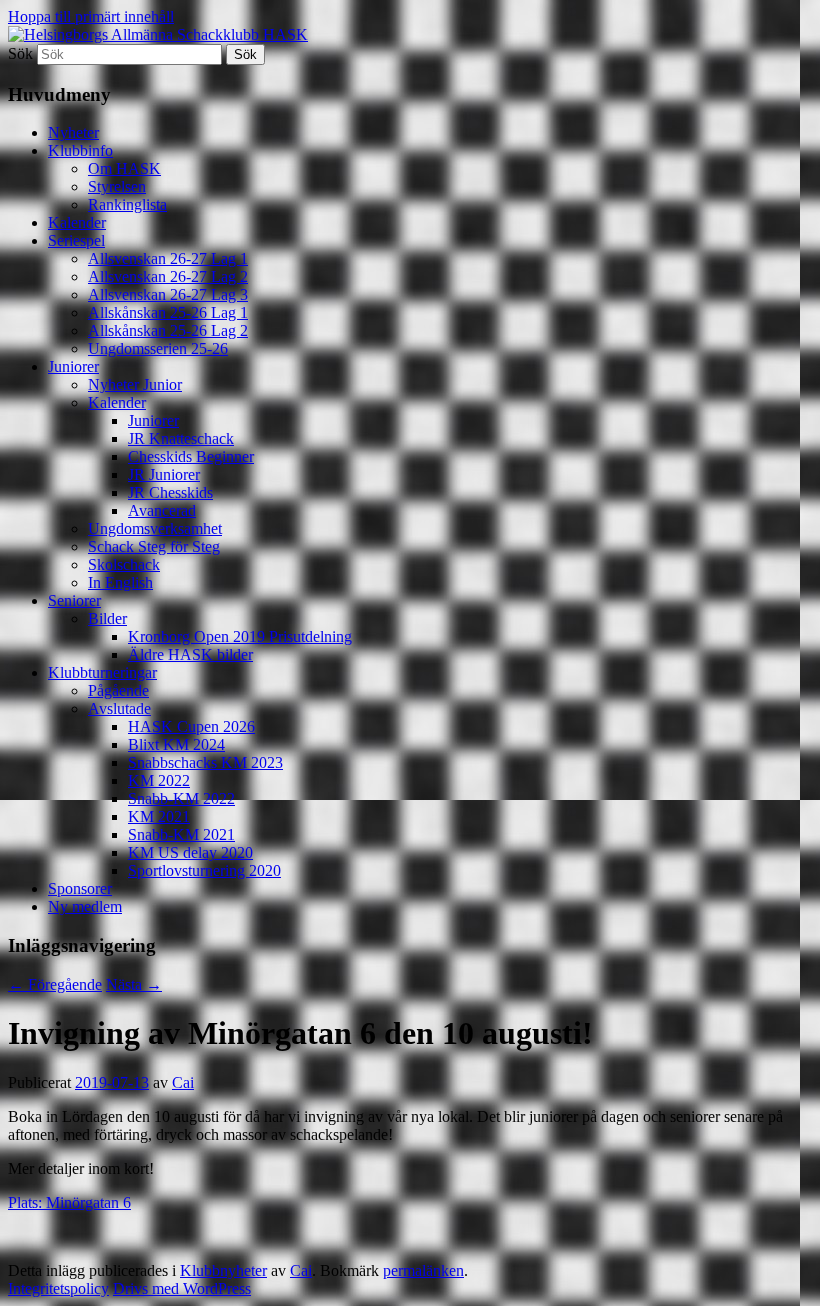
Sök (20, 53)
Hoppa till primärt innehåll (91, 16)
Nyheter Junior (135, 384)
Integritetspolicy (58, 1288)
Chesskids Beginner (191, 456)
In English (120, 582)
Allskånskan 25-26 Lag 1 (168, 312)
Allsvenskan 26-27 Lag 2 (168, 276)
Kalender (77, 222)
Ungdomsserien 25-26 (158, 348)
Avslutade (119, 708)
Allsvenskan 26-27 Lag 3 (168, 294)
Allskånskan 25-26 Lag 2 (168, 330)
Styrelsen (117, 186)
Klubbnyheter (223, 1270)
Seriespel (76, 240)
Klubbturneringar (102, 672)
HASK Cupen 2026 (191, 726)
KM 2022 (159, 780)
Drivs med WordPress (182, 1288)
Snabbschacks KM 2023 (205, 762)
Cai (183, 1082)
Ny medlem (85, 906)
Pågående (118, 690)
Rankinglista (127, 204)
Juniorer (73, 366)
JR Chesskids (170, 492)
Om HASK (124, 168)
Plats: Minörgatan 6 (69, 1202)
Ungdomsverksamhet (155, 528)
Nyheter (73, 132)
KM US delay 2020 (190, 852)
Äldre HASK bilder (190, 654)
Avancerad (162, 510)
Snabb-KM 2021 (181, 834)
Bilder (107, 618)
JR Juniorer (164, 474)
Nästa (134, 984)
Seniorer (74, 600)
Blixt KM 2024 (176, 744)
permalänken (423, 1270)
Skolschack (124, 564)
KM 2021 (159, 816)
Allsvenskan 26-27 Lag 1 (168, 258)
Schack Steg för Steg (154, 546)
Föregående (55, 984)
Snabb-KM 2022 (181, 798)
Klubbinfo (80, 150)
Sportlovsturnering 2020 (204, 870)
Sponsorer (80, 888)
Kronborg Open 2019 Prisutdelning (240, 636)
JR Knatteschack (181, 438)
